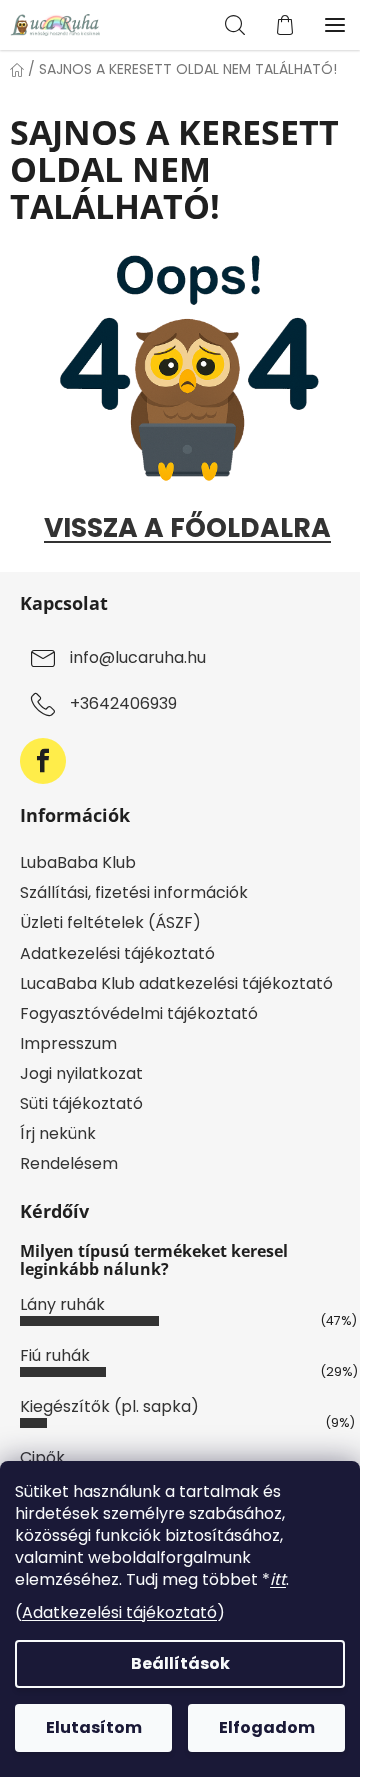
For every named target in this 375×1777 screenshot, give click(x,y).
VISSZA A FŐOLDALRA (187, 527)
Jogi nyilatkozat (81, 1073)
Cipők (42, 1457)
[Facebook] (43, 761)
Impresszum (68, 1043)
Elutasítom (94, 1727)
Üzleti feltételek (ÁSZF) (110, 922)
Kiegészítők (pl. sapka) (109, 1406)
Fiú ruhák (55, 1355)
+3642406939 (123, 704)
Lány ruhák (62, 1304)
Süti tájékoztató (81, 1103)
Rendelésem (69, 1163)
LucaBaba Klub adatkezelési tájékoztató (176, 983)
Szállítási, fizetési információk (134, 892)
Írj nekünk (58, 1133)
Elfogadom (267, 1727)
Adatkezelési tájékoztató (119, 1612)
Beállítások (180, 1663)
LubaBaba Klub (78, 862)
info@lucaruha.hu (138, 658)
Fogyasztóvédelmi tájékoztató (139, 1013)
